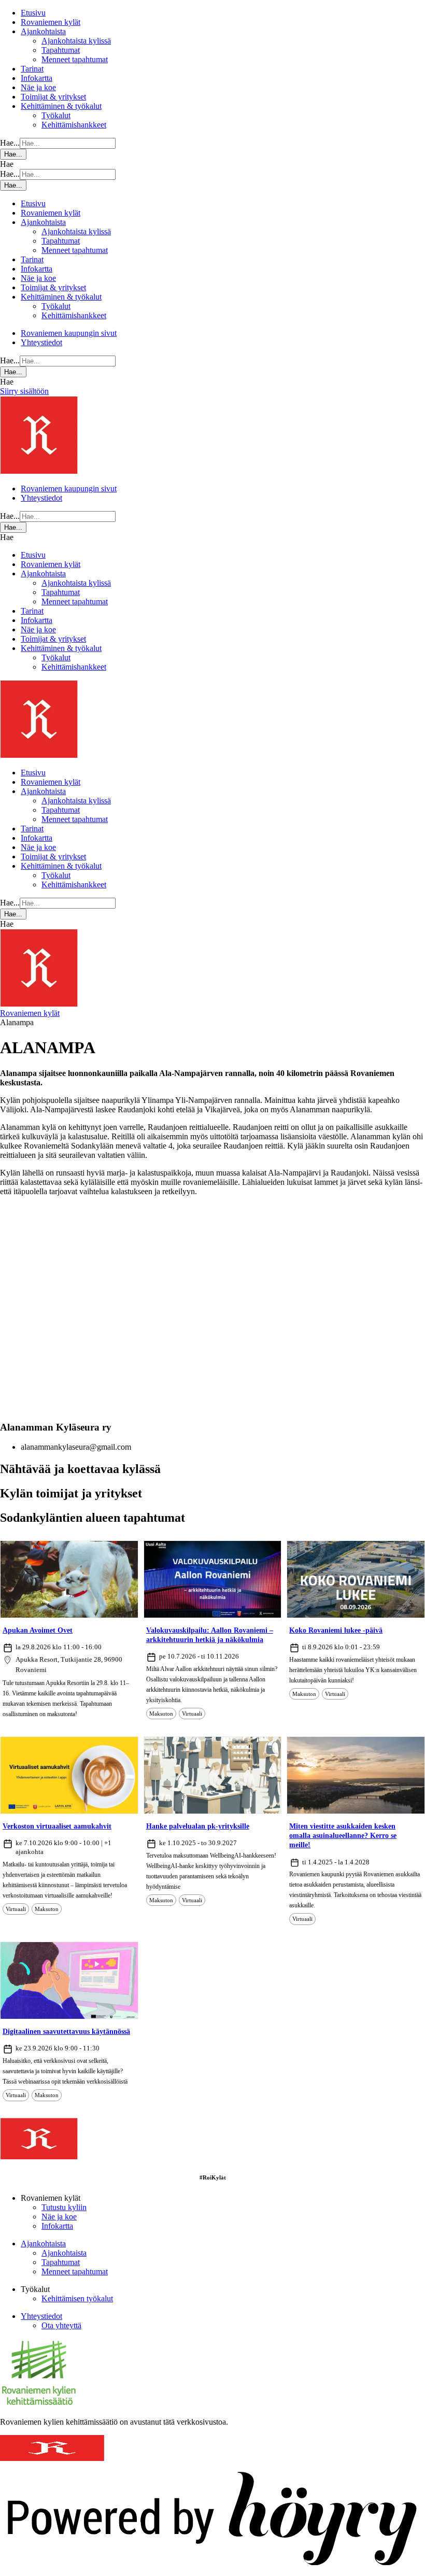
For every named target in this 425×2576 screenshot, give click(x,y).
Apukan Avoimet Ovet (38, 1630)
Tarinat (32, 69)
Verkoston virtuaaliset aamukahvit (57, 1826)
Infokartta (37, 78)
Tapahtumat (61, 50)
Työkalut (56, 115)
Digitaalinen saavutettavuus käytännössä (66, 2032)
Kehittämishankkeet (74, 125)
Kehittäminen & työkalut (61, 106)
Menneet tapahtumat (75, 59)
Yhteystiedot (41, 342)
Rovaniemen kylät (51, 22)
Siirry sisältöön (24, 391)
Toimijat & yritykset (53, 97)
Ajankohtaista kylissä (76, 41)
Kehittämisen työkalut (77, 2298)
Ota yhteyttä (61, 2325)
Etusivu (33, 13)
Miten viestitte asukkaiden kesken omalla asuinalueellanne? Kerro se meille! (343, 1836)
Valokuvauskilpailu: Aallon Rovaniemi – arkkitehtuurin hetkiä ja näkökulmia (210, 1635)
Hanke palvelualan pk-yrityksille (198, 1826)
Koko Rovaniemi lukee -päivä (336, 1630)
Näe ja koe (38, 87)
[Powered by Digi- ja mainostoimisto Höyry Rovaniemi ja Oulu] (212, 2571)
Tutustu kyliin (64, 2207)
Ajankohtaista (43, 31)
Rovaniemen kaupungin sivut (69, 333)
